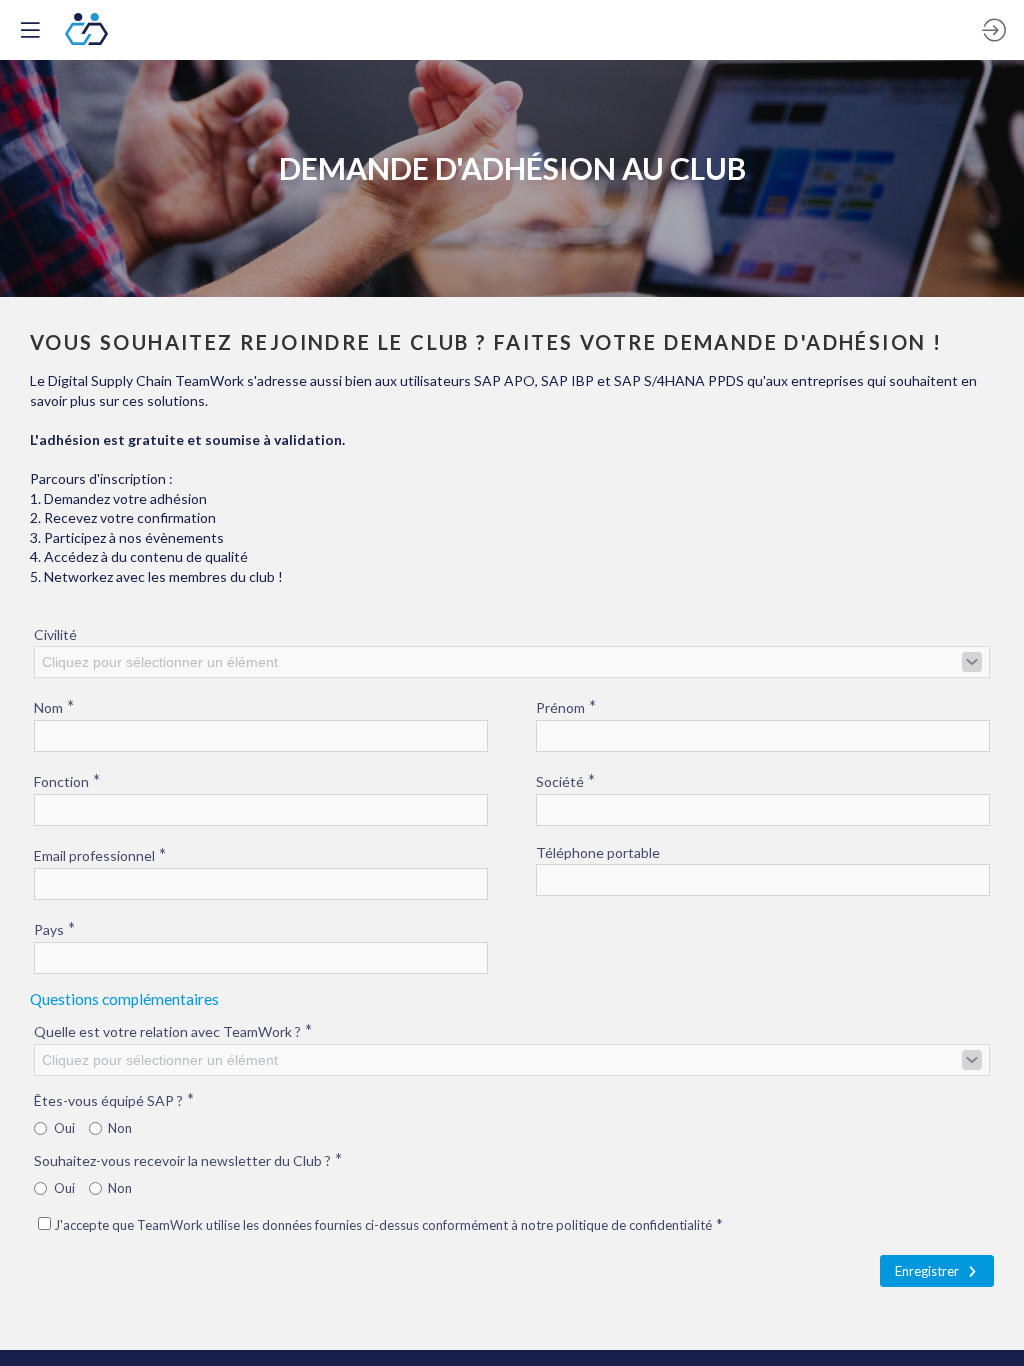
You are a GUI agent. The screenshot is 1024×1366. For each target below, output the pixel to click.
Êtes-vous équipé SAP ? (114, 1099)
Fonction (67, 780)
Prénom (566, 706)
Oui (64, 1128)
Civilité (55, 634)
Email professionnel (100, 854)
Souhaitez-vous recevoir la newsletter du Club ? (188, 1159)
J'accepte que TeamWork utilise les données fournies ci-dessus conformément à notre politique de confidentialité (388, 1225)
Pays (54, 928)
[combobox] (512, 662)
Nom (54, 706)
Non (120, 1128)
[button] (30, 30)
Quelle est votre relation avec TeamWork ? (173, 1030)
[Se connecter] (994, 30)
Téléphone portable (598, 852)
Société (565, 780)
